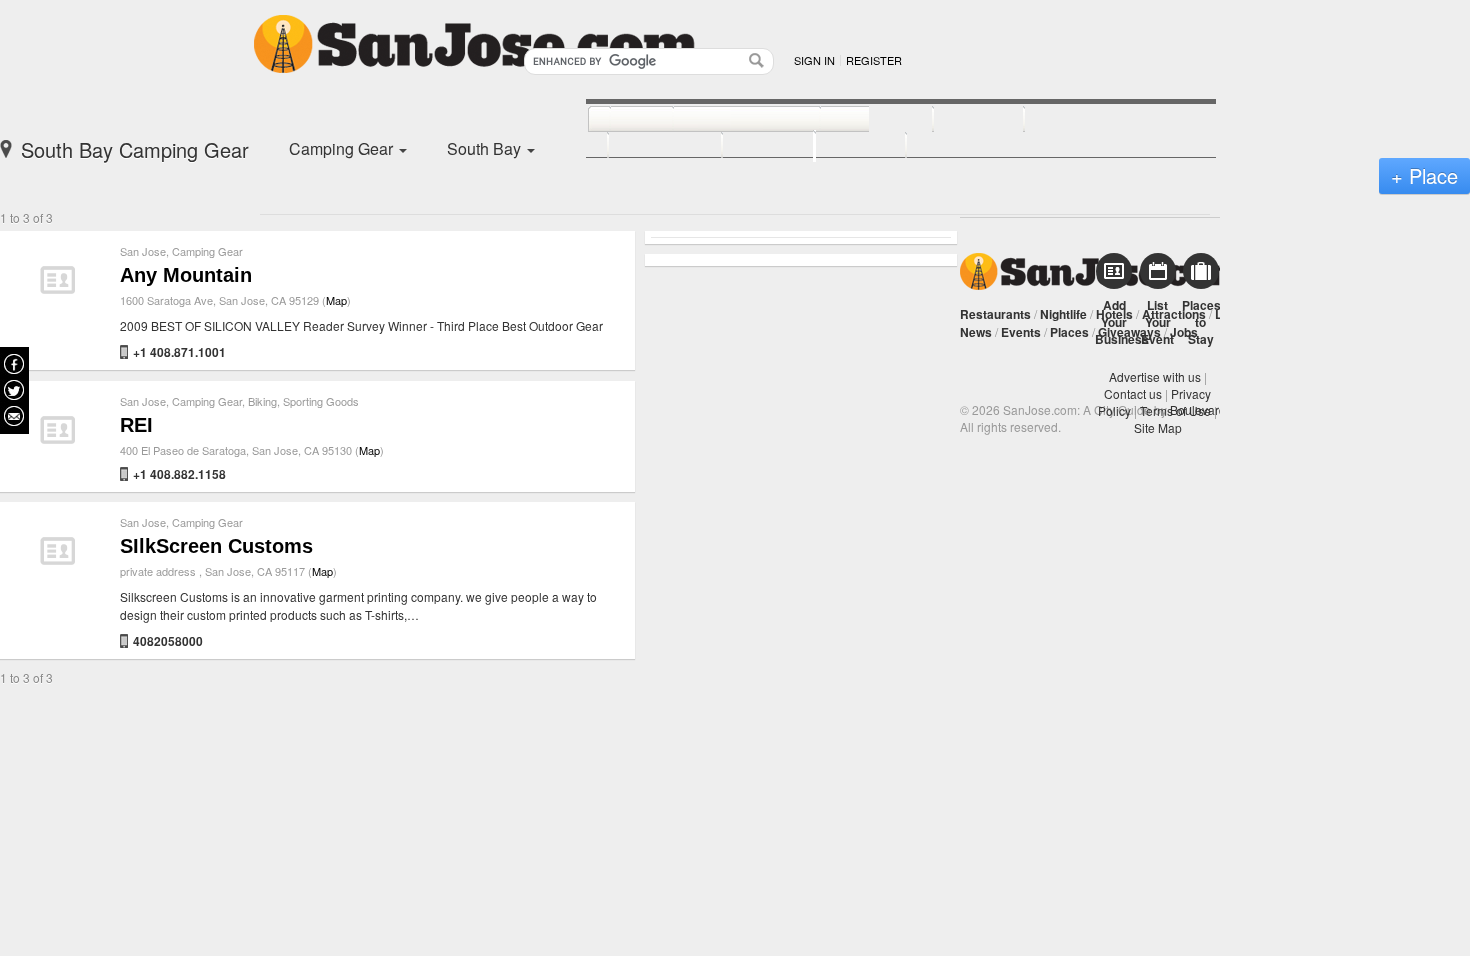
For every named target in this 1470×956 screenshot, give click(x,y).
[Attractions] (1072, 120)
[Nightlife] (854, 120)
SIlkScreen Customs (216, 546)
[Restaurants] (724, 120)
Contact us (1133, 393)
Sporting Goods (321, 401)
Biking (262, 401)
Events (1021, 332)
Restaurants (995, 314)
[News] (619, 120)
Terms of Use (1175, 410)
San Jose (143, 251)
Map (336, 300)
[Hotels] (956, 120)
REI (136, 425)
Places (1069, 332)
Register (874, 60)
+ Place (1424, 175)
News (976, 332)
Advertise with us (1155, 376)
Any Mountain (186, 275)
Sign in (814, 60)
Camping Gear (207, 251)
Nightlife (1063, 314)
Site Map (1158, 427)
